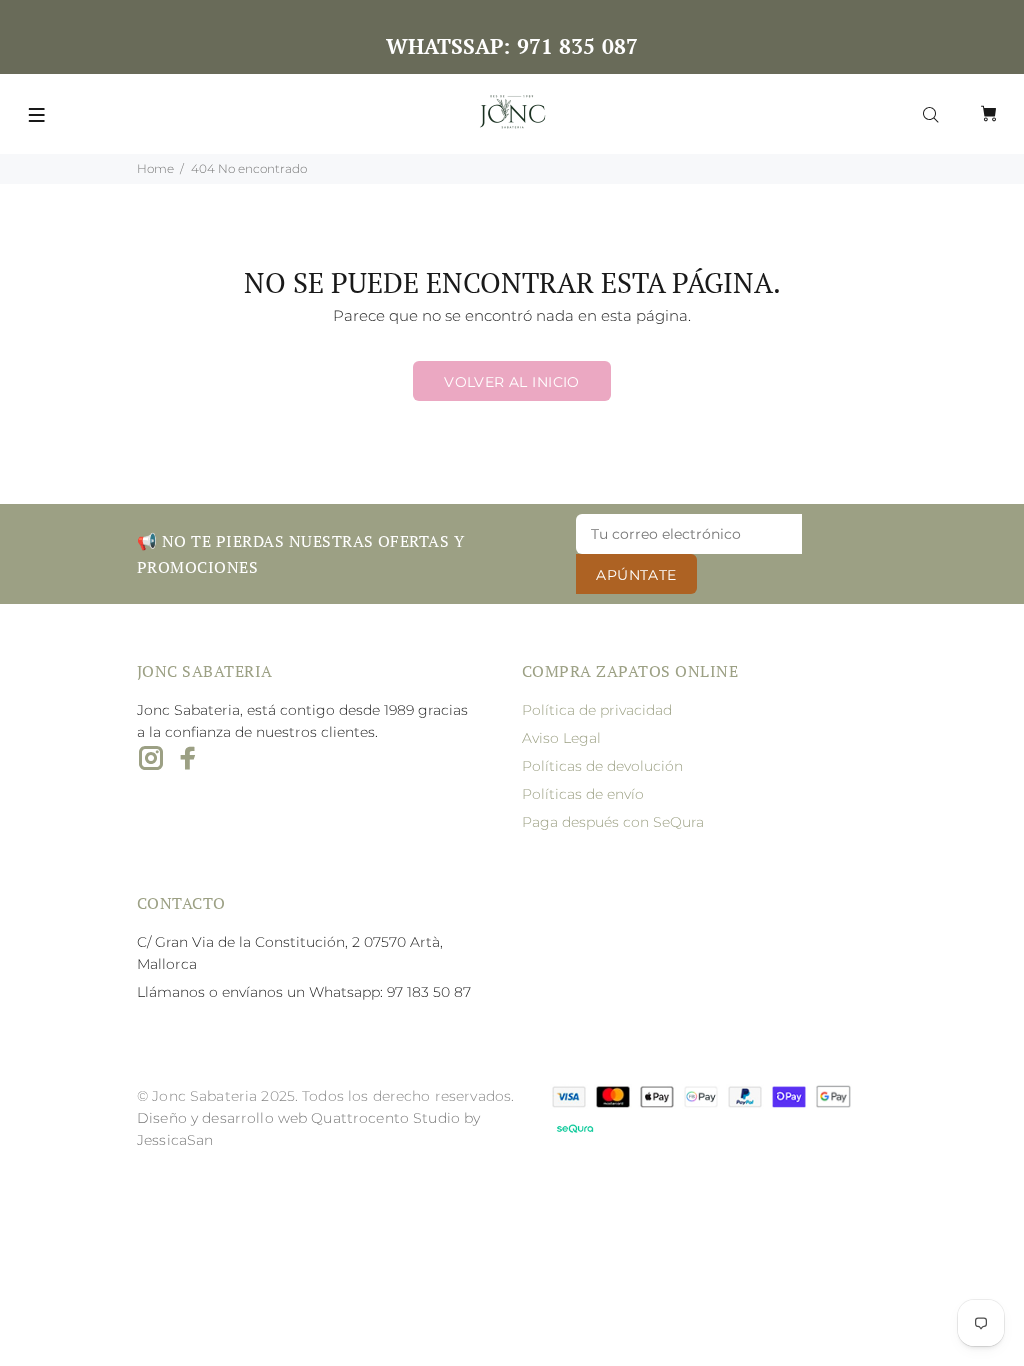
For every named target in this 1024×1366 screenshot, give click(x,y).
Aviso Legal (561, 738)
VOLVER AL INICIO (512, 382)
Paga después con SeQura (613, 822)
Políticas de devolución (602, 766)
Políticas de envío (583, 794)
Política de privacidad (597, 710)
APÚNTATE (636, 575)
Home (155, 168)
